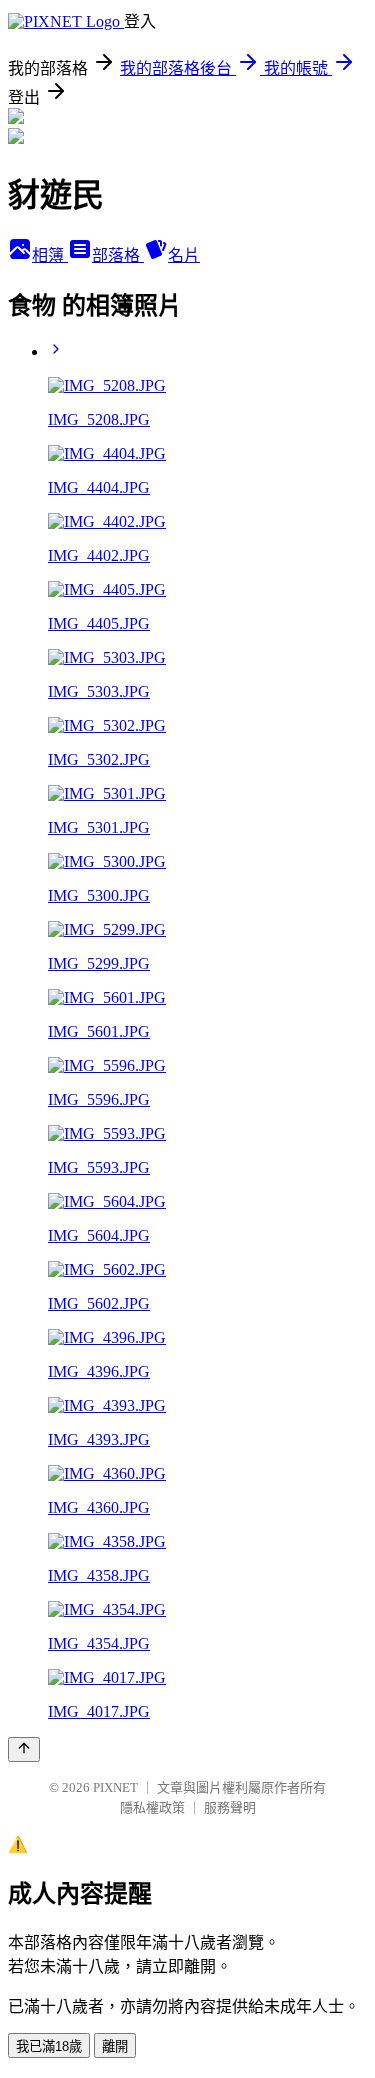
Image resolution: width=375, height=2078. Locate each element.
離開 (115, 2046)
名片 (184, 255)
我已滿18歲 (49, 2046)
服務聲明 (230, 1807)
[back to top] (24, 1749)
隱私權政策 (152, 1807)
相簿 (50, 255)
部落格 (118, 255)
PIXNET (115, 1787)
